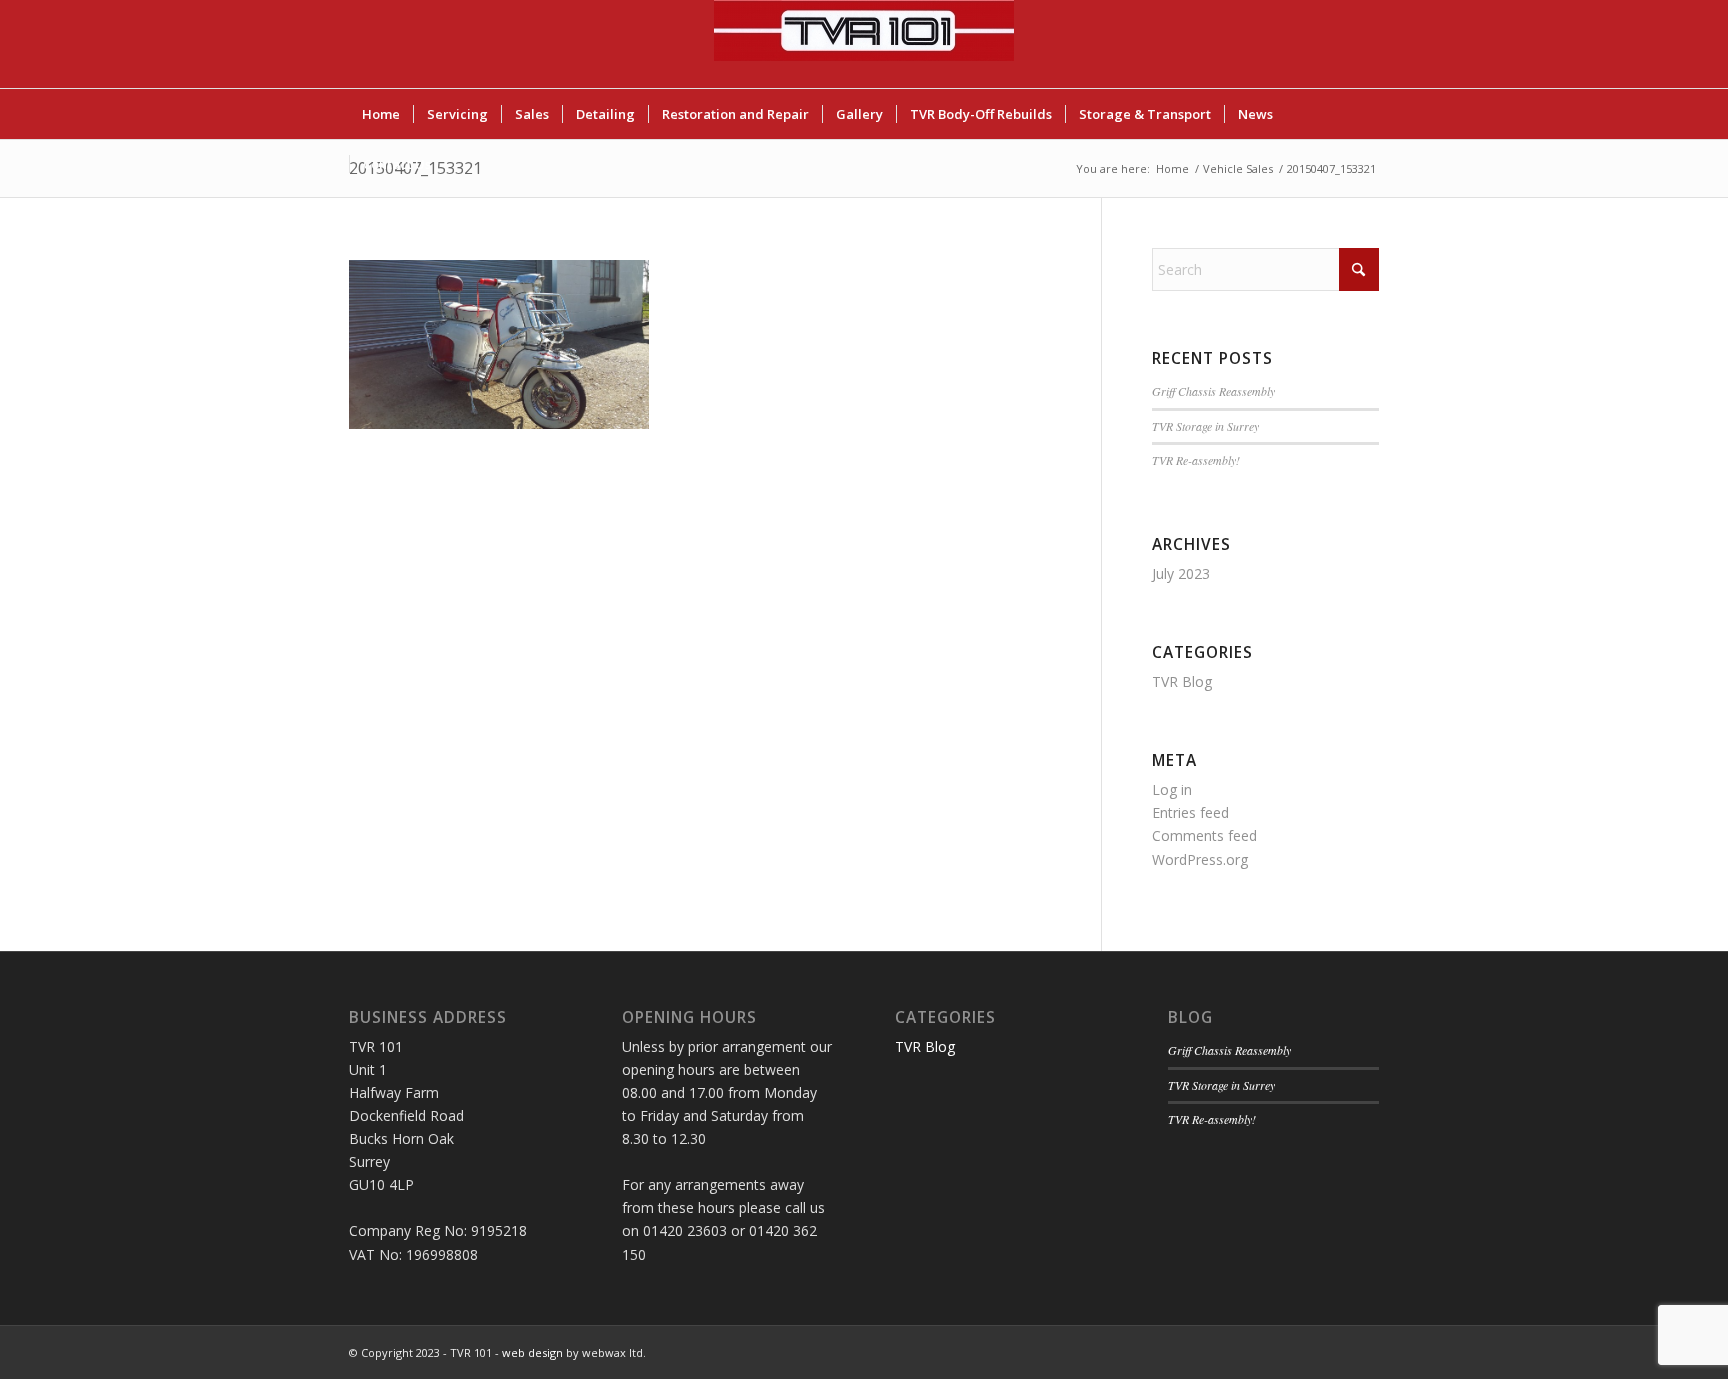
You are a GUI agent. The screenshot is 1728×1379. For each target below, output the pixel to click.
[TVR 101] (864, 44)
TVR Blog (1182, 681)
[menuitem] (381, 114)
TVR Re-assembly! (1196, 460)
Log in (1172, 789)
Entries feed (1190, 812)
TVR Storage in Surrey (1205, 426)
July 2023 (1181, 573)
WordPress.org (1200, 859)
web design (532, 1352)
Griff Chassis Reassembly (1213, 391)
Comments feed (1204, 835)
